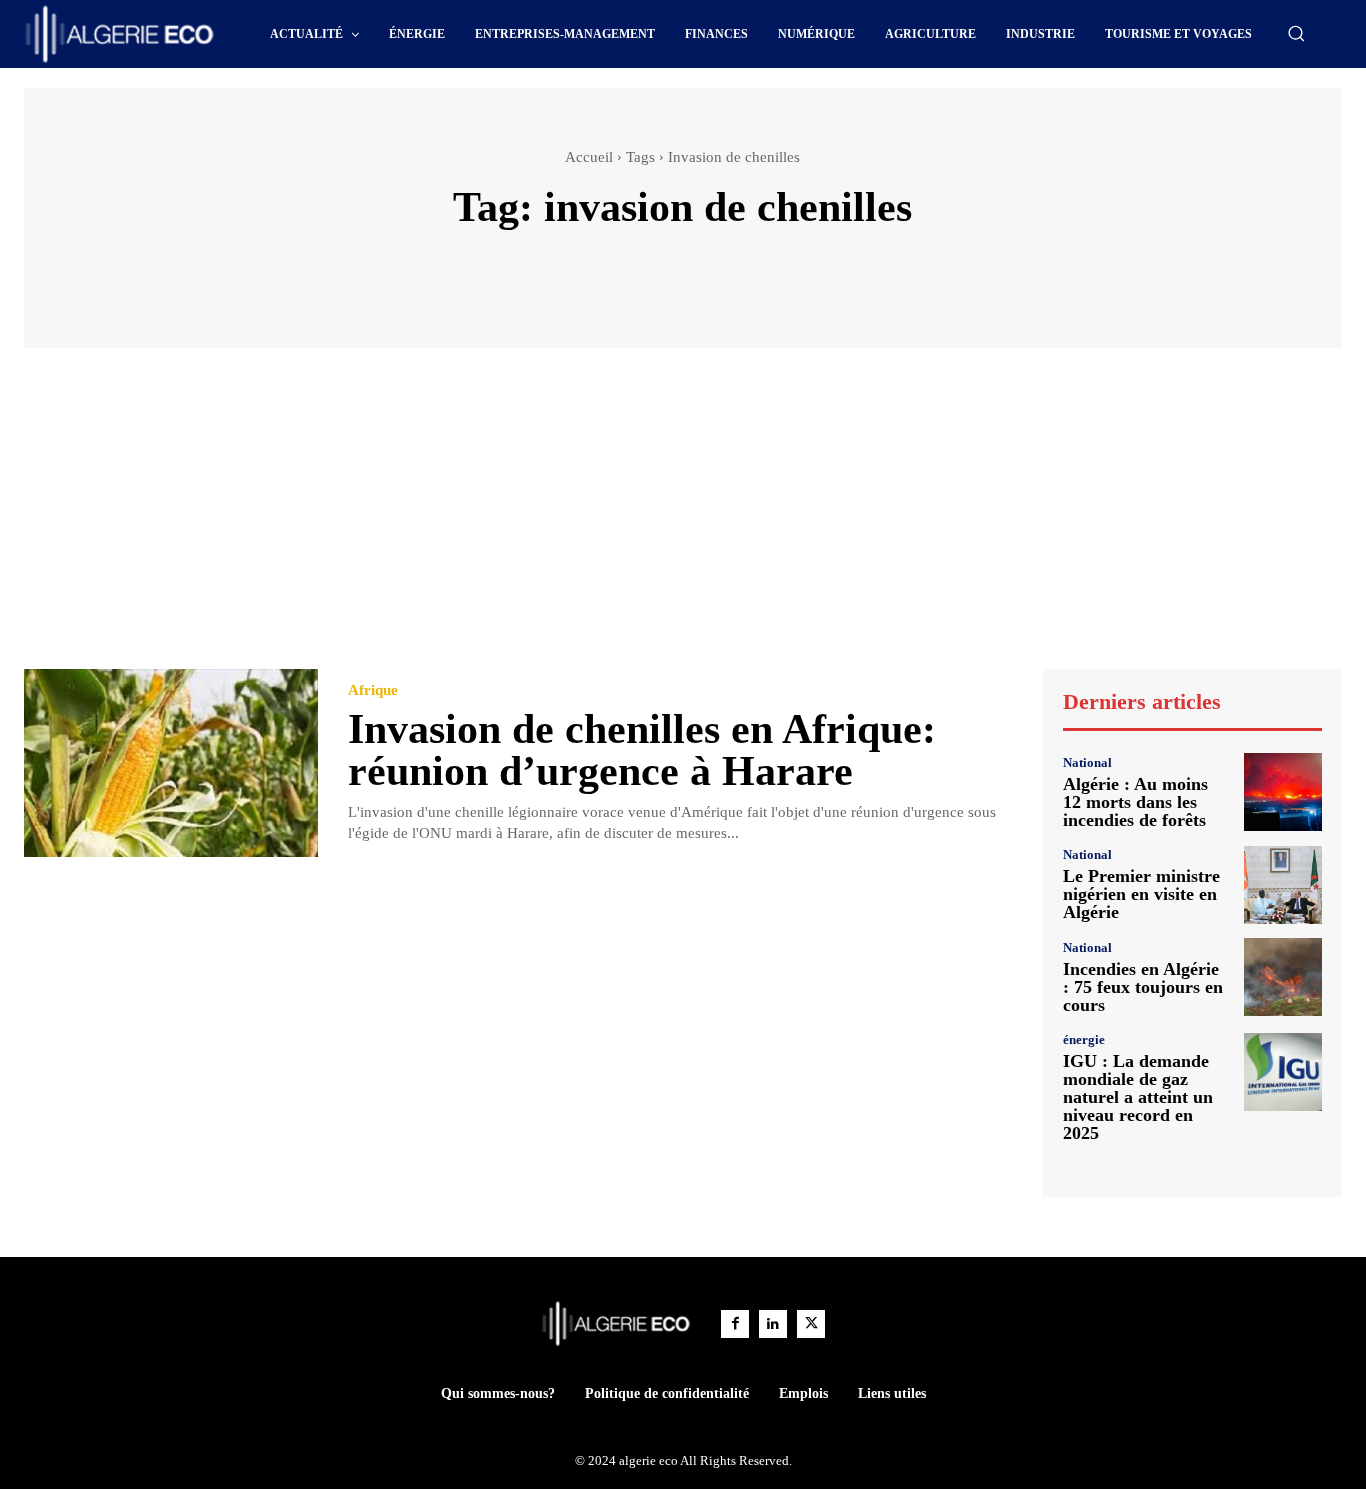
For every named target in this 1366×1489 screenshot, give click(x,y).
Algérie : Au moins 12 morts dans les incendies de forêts (1135, 802)
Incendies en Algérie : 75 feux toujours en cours (1143, 987)
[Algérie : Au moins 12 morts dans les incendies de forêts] (1283, 792)
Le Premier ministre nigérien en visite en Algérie (1141, 894)
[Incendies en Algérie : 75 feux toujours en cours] (1283, 977)
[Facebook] (735, 1324)
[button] (1296, 33)
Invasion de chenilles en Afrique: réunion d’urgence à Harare (642, 750)
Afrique (373, 690)
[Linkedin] (773, 1324)
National (1087, 762)
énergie (1084, 1039)
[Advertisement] (683, 518)
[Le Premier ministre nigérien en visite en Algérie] (1283, 885)
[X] (811, 1324)
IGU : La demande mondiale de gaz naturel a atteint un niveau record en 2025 (1138, 1097)
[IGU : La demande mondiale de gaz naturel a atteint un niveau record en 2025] (1283, 1072)
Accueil (589, 157)
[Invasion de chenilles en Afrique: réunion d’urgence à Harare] (171, 763)
